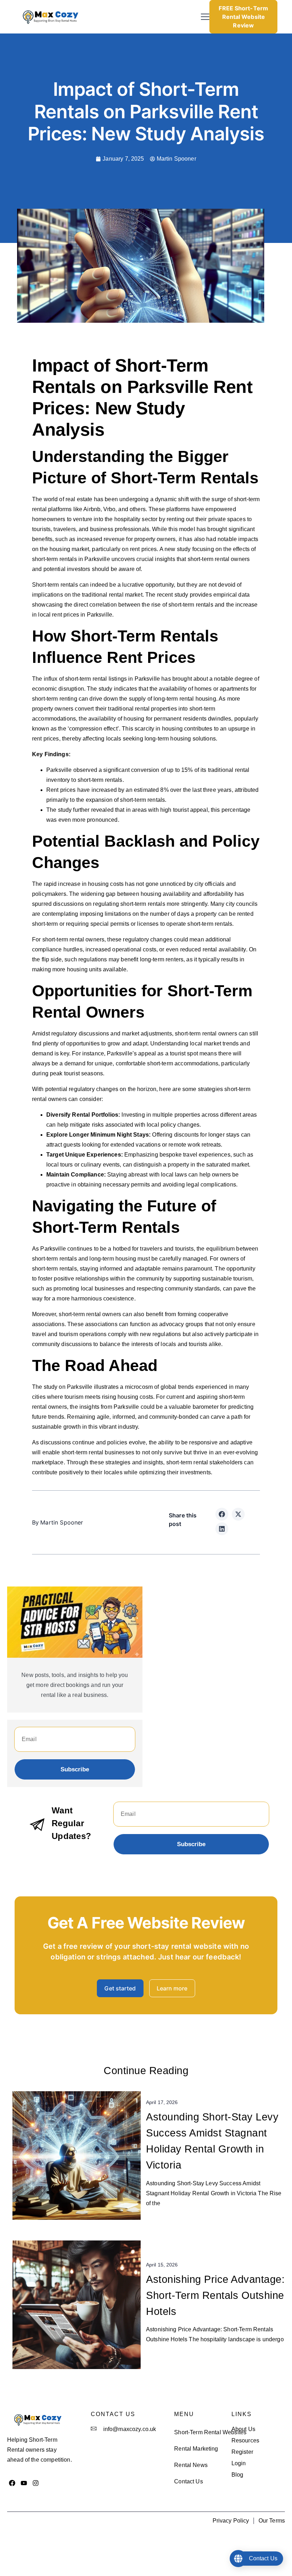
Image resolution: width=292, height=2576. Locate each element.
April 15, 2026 (162, 2265)
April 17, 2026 (162, 2102)
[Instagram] (36, 2483)
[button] (205, 17)
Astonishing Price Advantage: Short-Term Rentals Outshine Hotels (215, 2295)
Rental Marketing (196, 2449)
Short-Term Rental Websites (210, 2432)
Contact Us (189, 2481)
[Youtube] (24, 2483)
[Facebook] (12, 2483)
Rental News (191, 2465)
